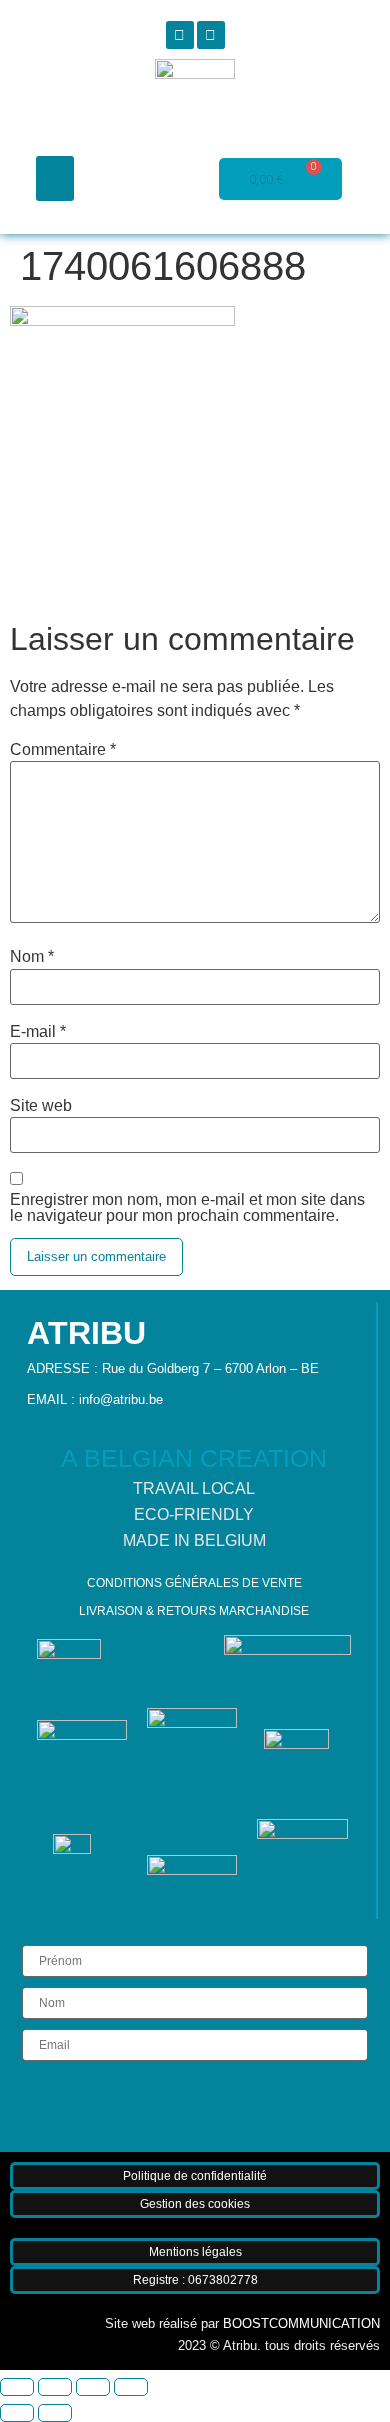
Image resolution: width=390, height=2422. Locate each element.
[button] (55, 178)
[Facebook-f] (180, 35)
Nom (32, 957)
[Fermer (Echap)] (131, 2387)
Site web (41, 1106)
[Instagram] (211, 35)
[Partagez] (93, 2387)
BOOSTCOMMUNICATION (301, 2323)
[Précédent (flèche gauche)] (17, 2413)
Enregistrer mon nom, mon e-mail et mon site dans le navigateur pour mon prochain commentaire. (187, 1208)
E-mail (38, 1032)
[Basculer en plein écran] (55, 2387)
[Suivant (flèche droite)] (55, 2413)
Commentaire (63, 750)
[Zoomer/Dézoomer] (17, 2387)
